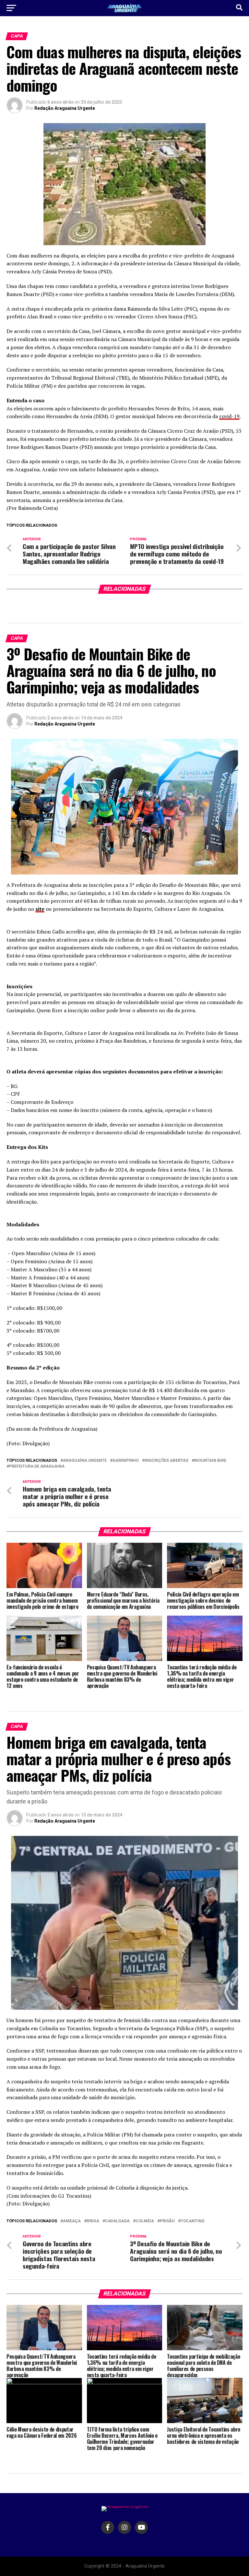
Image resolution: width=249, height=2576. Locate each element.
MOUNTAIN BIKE (210, 1461)
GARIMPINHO (126, 1461)
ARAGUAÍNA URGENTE (85, 1461)
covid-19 (229, 416)
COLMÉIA (145, 2221)
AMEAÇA (72, 2221)
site (40, 909)
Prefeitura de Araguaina (37, 1466)
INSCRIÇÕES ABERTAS (166, 1461)
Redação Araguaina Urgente (65, 108)
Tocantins (192, 2221)
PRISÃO (167, 2221)
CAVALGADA (117, 2221)
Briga (93, 2221)
